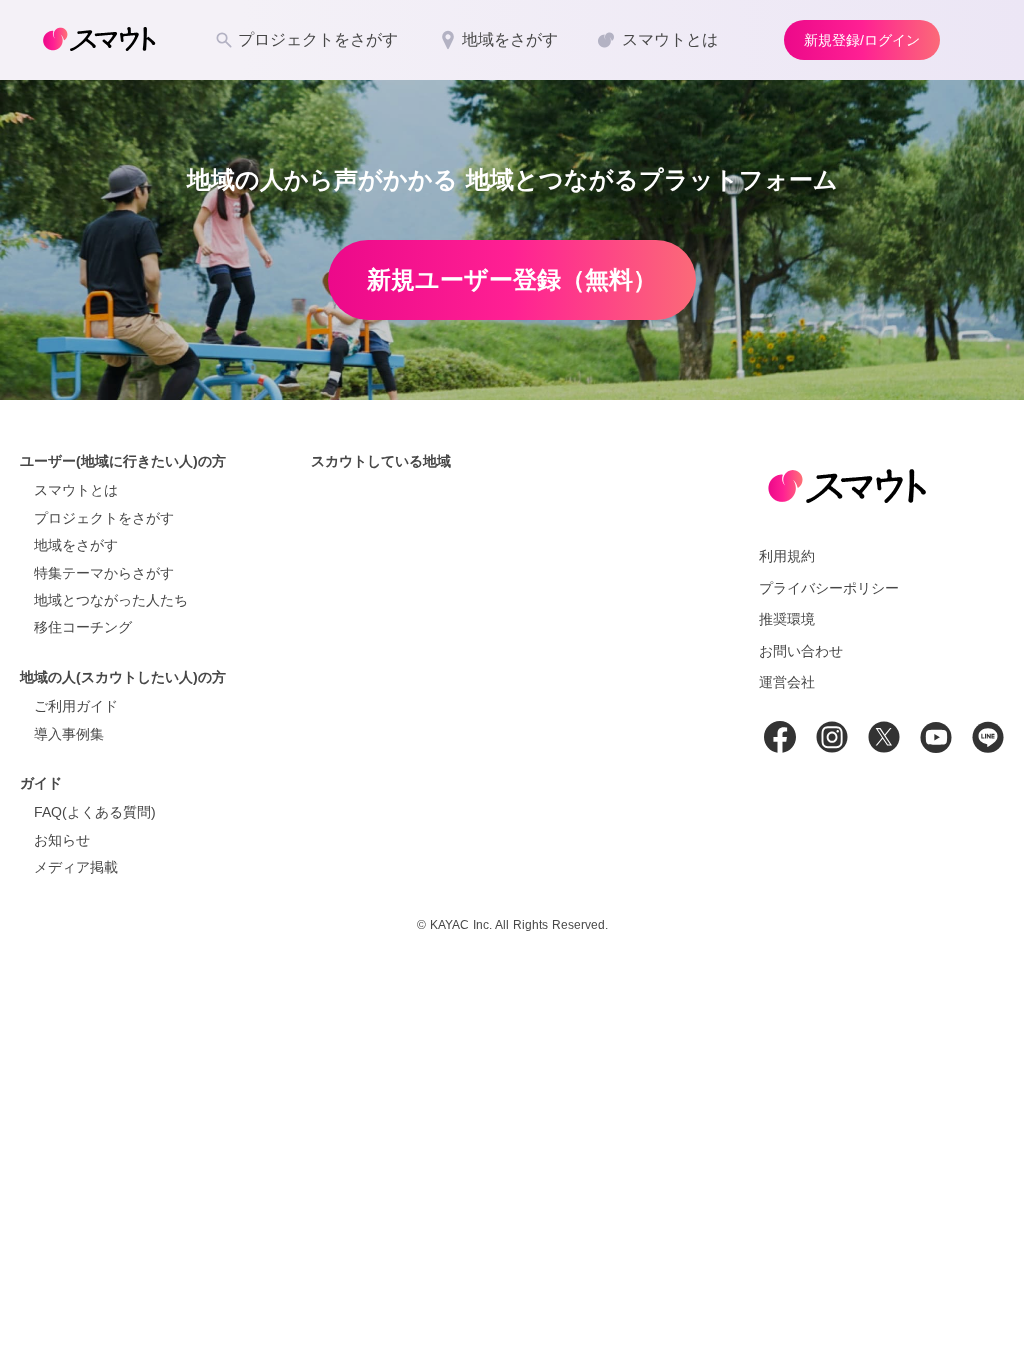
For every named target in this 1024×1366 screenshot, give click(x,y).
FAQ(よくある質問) (95, 812)
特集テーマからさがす (104, 573)
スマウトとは (76, 490)
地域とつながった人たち (111, 600)
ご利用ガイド (76, 706)
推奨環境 (787, 619)
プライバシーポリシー (829, 588)
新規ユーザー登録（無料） (512, 279)
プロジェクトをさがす (104, 518)
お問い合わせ (801, 651)
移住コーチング (83, 627)
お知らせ (62, 840)
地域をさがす (76, 545)
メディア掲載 (76, 867)
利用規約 (787, 556)
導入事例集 (69, 734)
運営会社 (787, 682)
